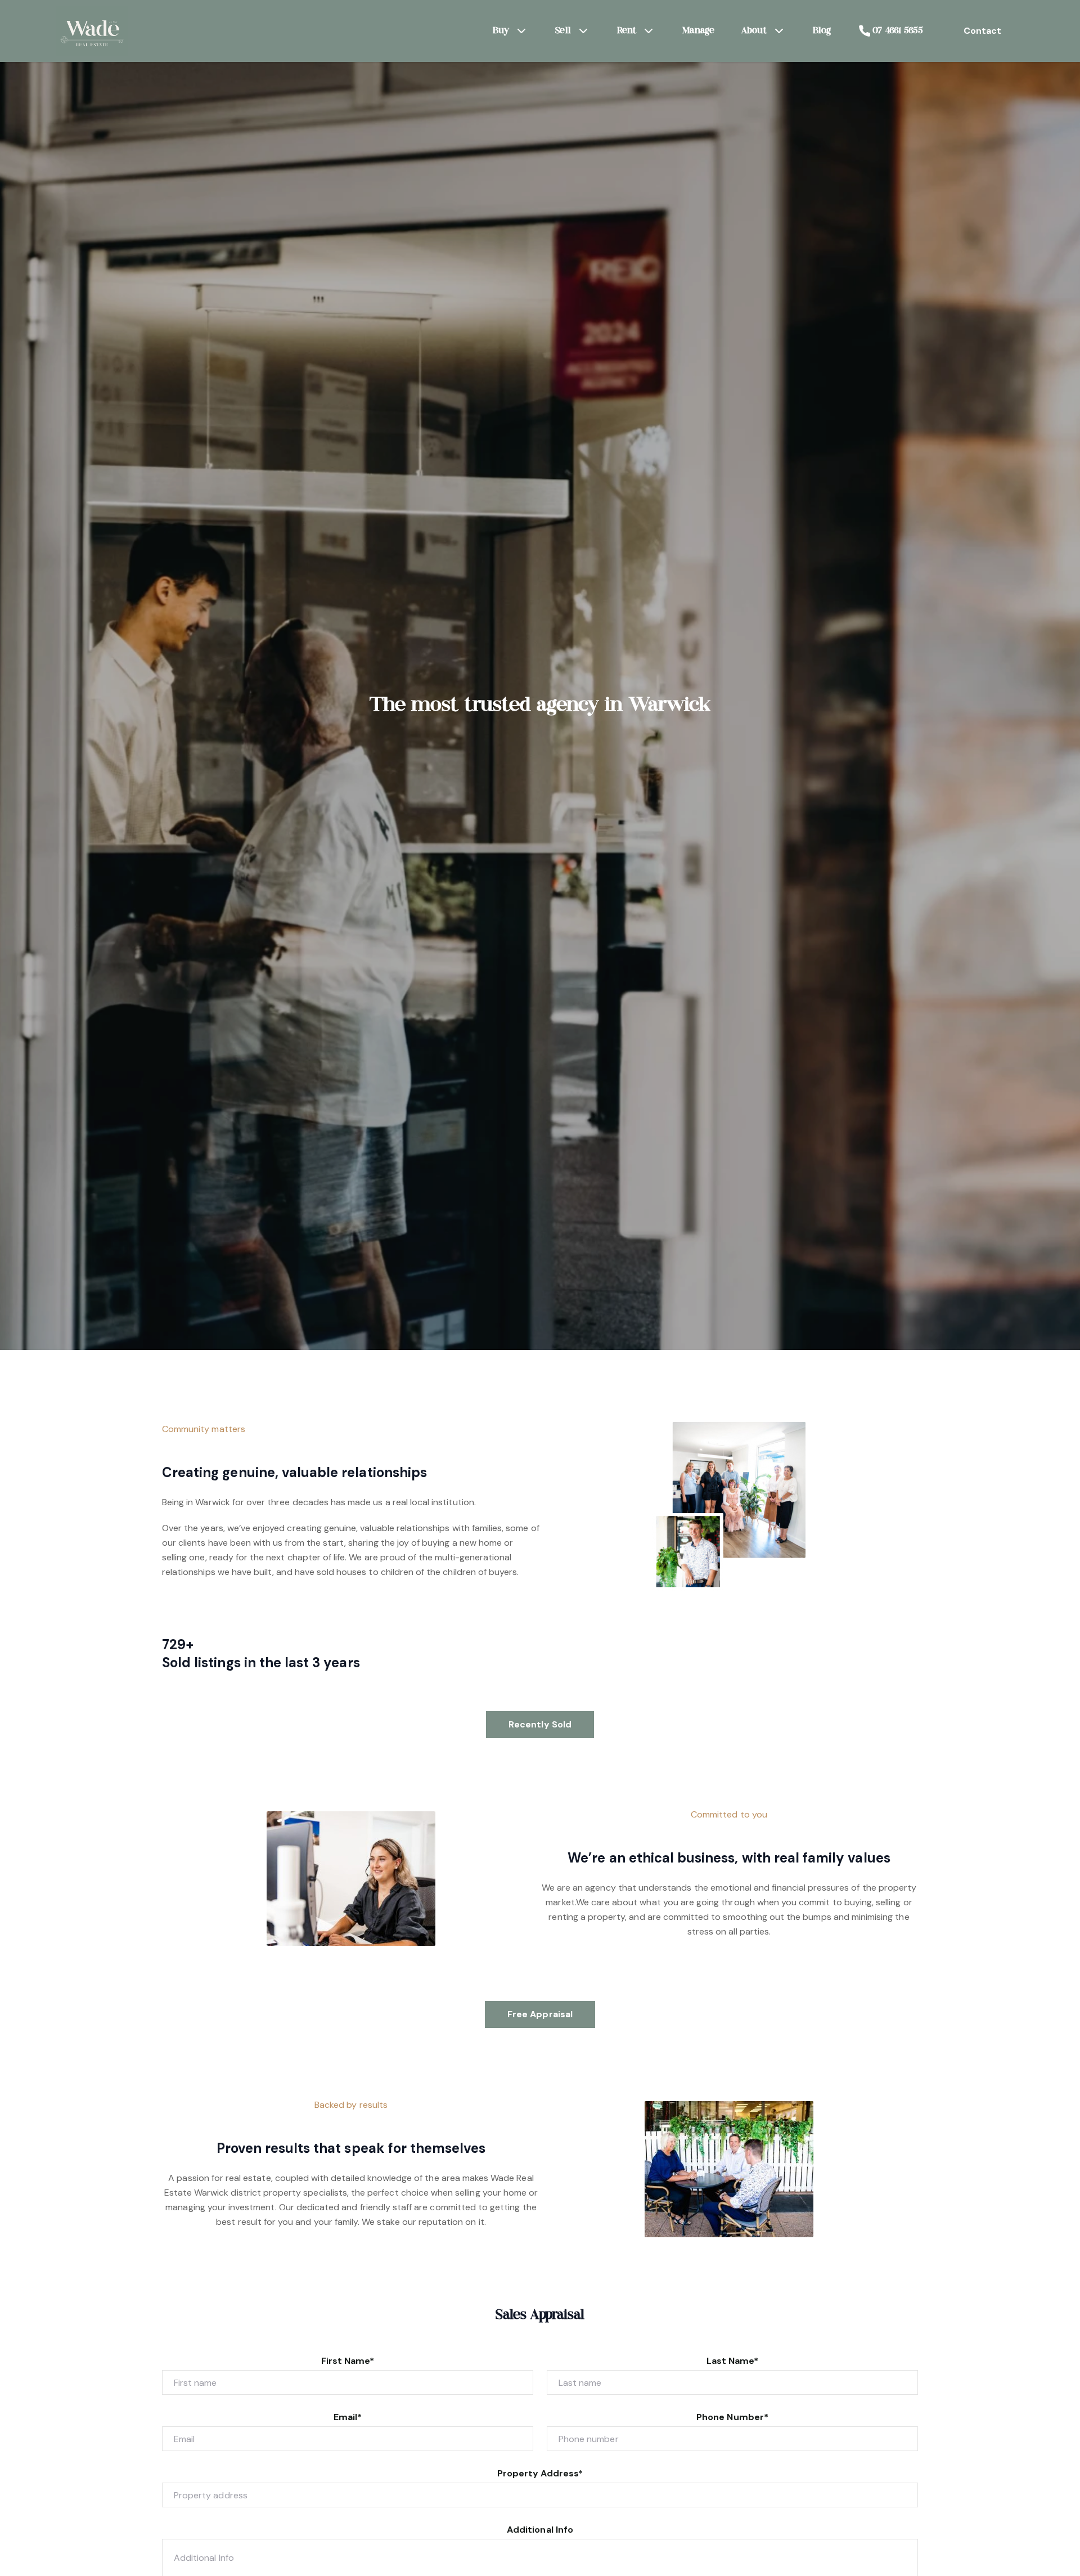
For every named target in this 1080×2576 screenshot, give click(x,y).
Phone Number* (732, 2417)
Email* (348, 2417)
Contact (982, 31)
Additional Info (540, 2530)
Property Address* (540, 2473)
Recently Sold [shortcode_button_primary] (540, 1724)
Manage (698, 31)
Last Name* (733, 2361)
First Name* (348, 2361)
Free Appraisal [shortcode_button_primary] (540, 2014)
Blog (822, 31)
